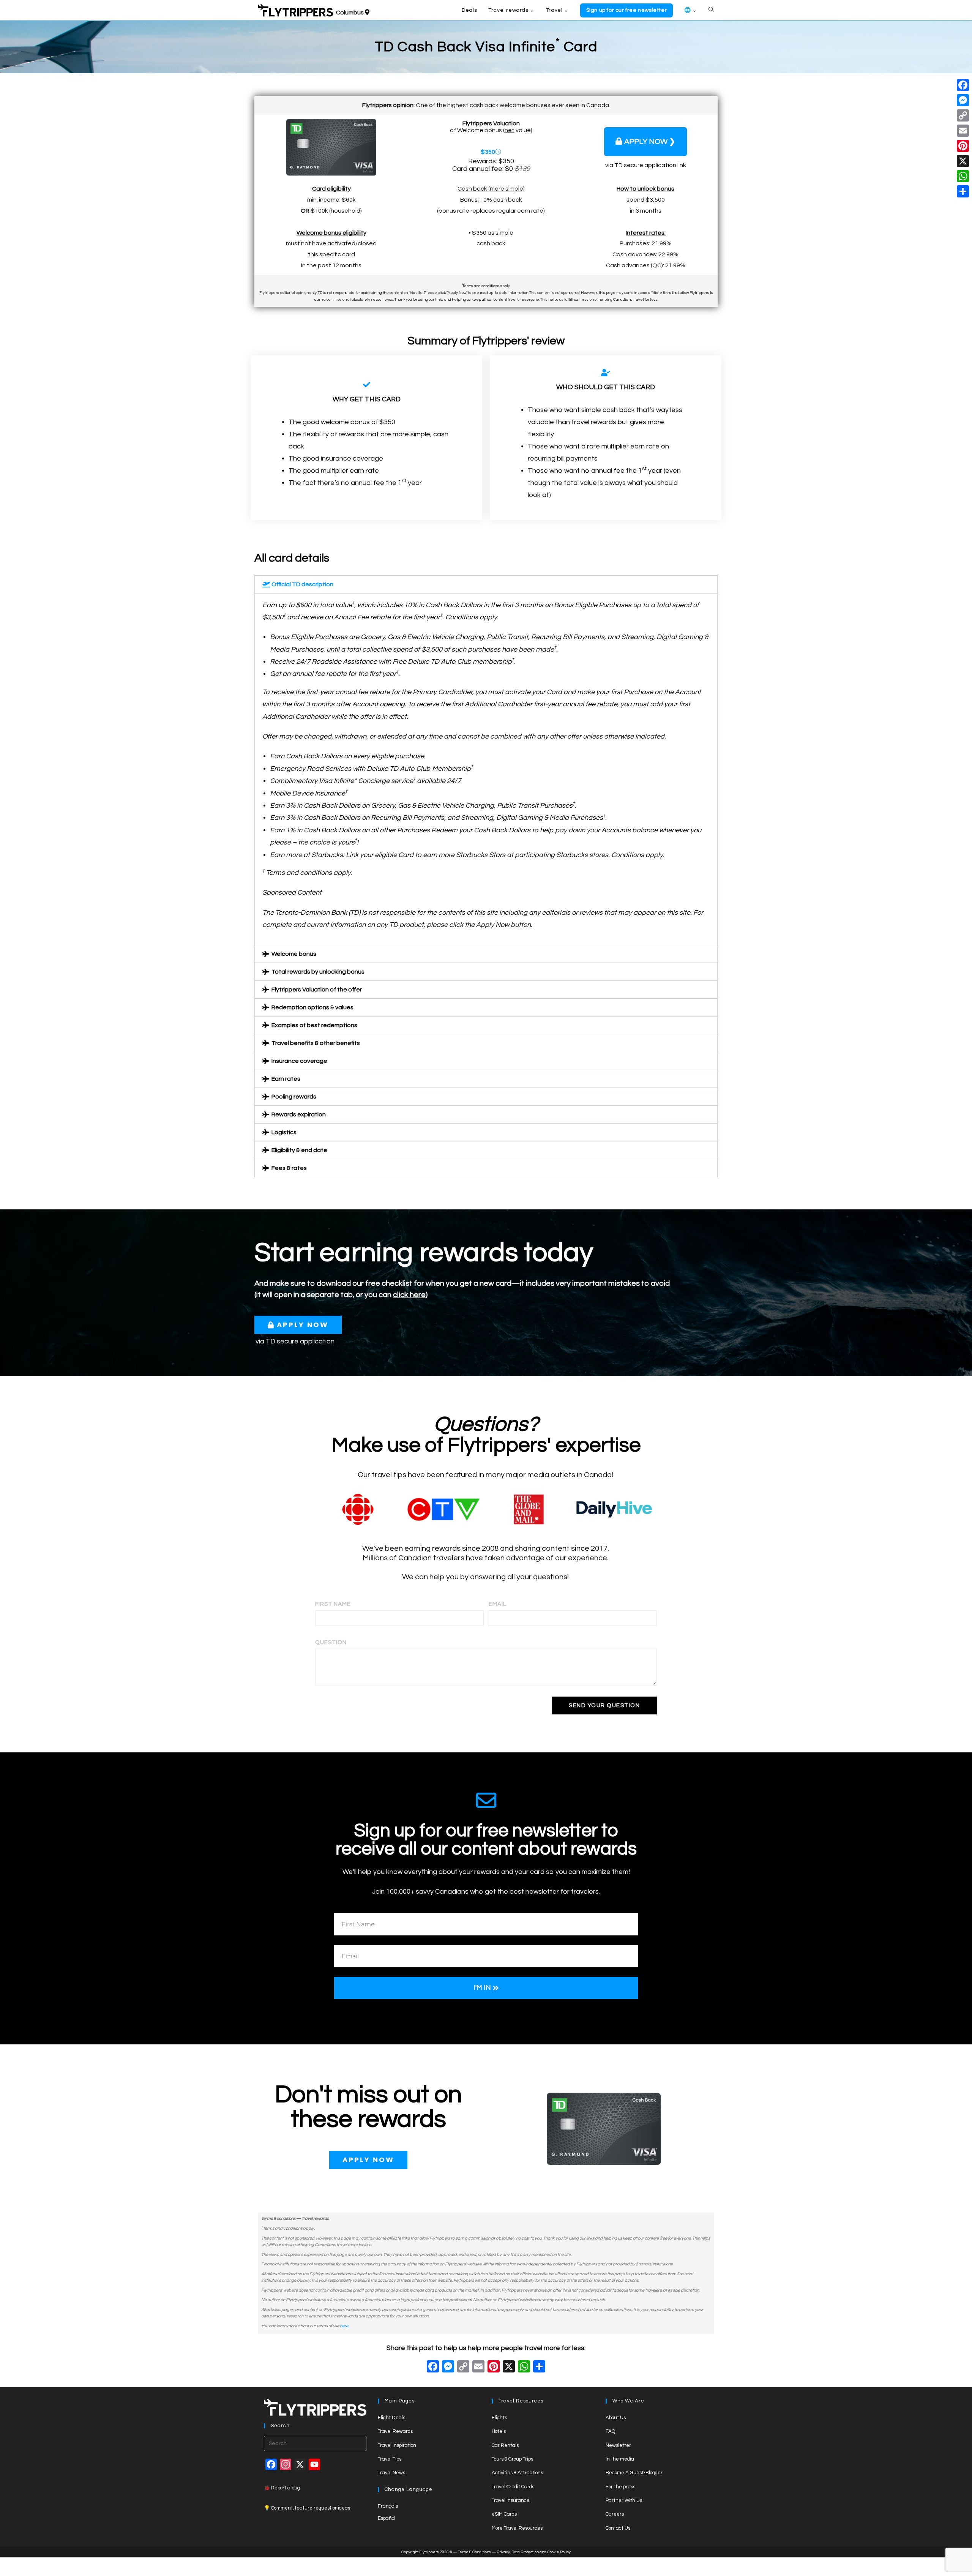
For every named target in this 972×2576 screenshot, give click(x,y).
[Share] (963, 191)
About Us (616, 2418)
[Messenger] (963, 100)
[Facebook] (433, 2368)
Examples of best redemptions (314, 1025)
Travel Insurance (511, 2500)
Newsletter (618, 2445)
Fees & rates (289, 1168)
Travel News (391, 2473)
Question (331, 1642)
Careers (615, 2514)
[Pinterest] (963, 146)
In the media (620, 2459)
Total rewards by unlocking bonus (318, 972)
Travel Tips (390, 2459)
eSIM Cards (504, 2514)
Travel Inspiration (397, 2445)
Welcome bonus (294, 954)
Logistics (284, 1132)
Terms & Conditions (474, 2552)
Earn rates (286, 1079)
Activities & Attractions (517, 2473)
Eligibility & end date (299, 1150)
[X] (509, 2368)
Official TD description (302, 584)
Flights (499, 2418)
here (344, 2326)
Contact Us (618, 2528)
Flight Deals (391, 2418)
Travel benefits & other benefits (316, 1043)
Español (387, 2518)
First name (333, 1604)
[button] (486, 584)
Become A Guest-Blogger (634, 2473)
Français (388, 2506)
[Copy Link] (463, 2368)
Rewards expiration (299, 1114)
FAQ (610, 2431)
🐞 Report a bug (282, 2488)
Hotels (499, 2431)
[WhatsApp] (963, 176)
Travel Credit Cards (513, 2487)
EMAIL (498, 1604)
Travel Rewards (395, 2431)
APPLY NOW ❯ (650, 142)
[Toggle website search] (711, 10)
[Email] (963, 131)
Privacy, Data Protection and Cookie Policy (534, 2552)
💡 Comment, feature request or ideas (307, 2508)
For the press (620, 2487)
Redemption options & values (312, 1007)
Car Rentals (505, 2445)
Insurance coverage (299, 1061)
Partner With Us (624, 2500)
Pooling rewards (294, 1097)
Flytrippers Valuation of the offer (317, 990)
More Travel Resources (517, 2528)
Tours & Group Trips (512, 2459)
